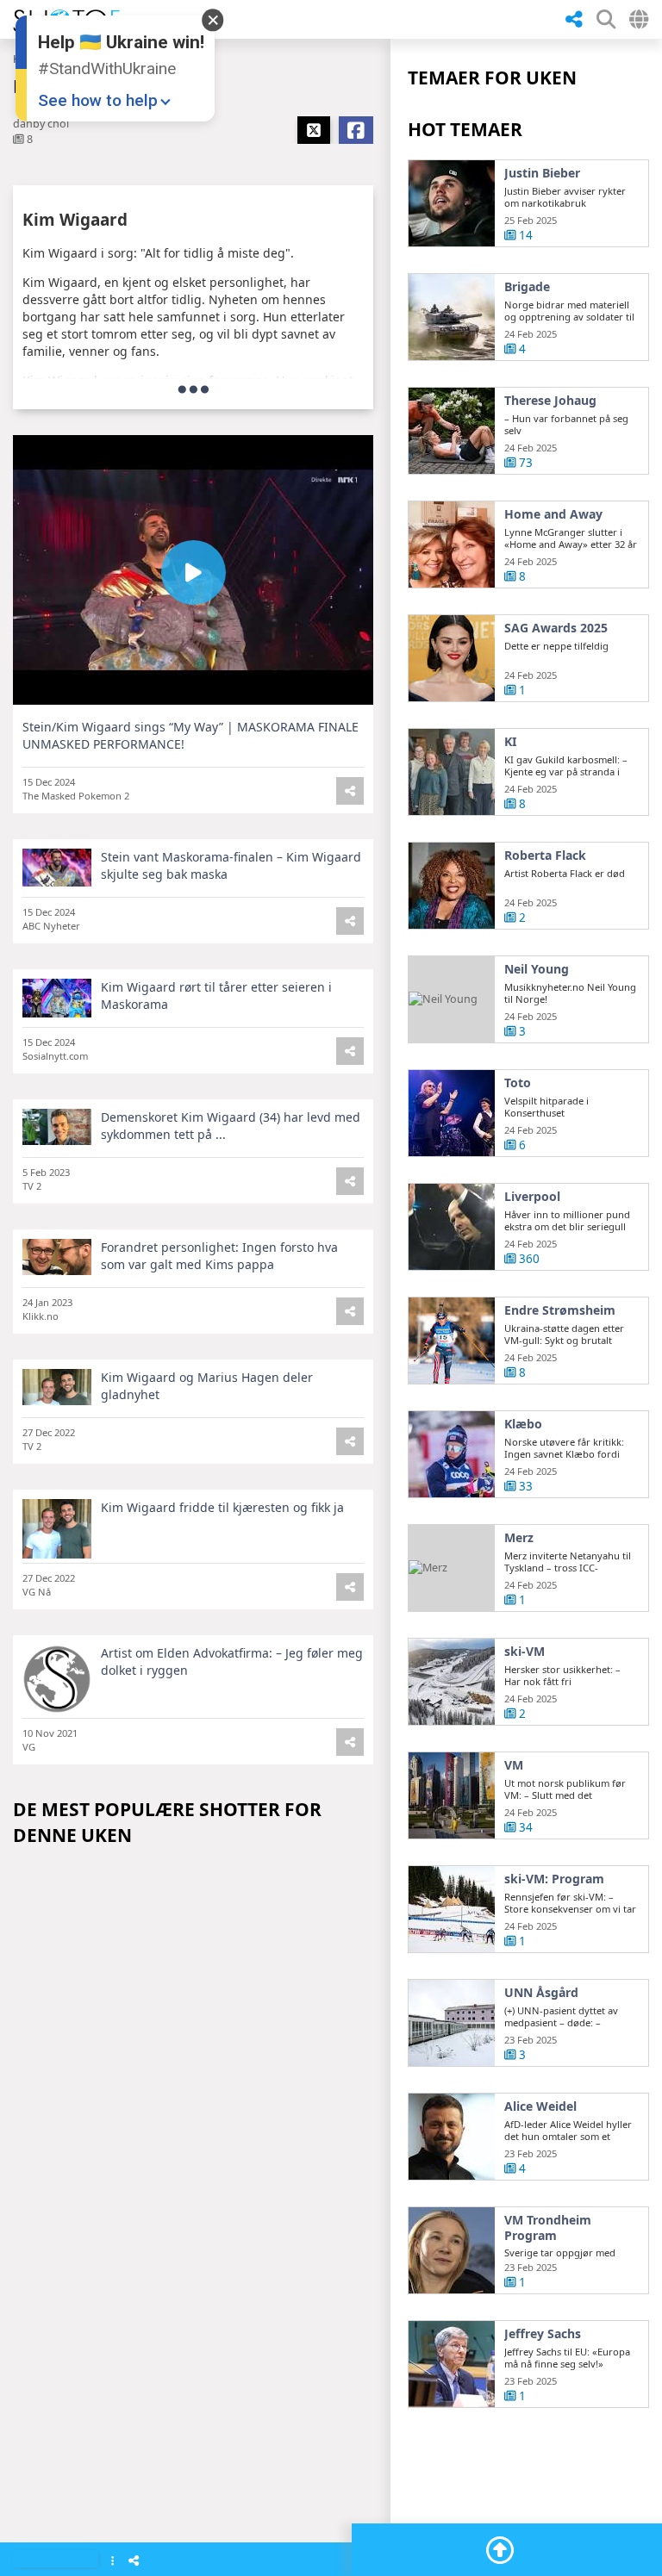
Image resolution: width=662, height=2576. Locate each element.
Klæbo (523, 1424)
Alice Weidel (540, 2106)
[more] (194, 389)
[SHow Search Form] (606, 19)
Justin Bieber (542, 173)
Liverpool (532, 1197)
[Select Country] (639, 19)
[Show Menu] (112, 2562)
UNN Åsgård (541, 1993)
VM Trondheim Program (548, 2228)
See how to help (98, 100)
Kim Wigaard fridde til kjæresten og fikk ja (222, 1507)
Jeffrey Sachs (543, 2334)
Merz (519, 1538)
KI (510, 742)
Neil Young (537, 969)
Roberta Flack (545, 856)
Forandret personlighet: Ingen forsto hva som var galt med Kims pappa (219, 1256)
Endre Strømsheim (560, 1310)
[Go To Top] (500, 2550)
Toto (518, 1083)
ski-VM (525, 1652)
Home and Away (553, 514)
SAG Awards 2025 (556, 628)
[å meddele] (574, 20)
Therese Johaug (550, 401)
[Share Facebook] (356, 130)
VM (514, 1765)
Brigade (527, 287)
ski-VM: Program (554, 1879)
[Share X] (314, 130)
